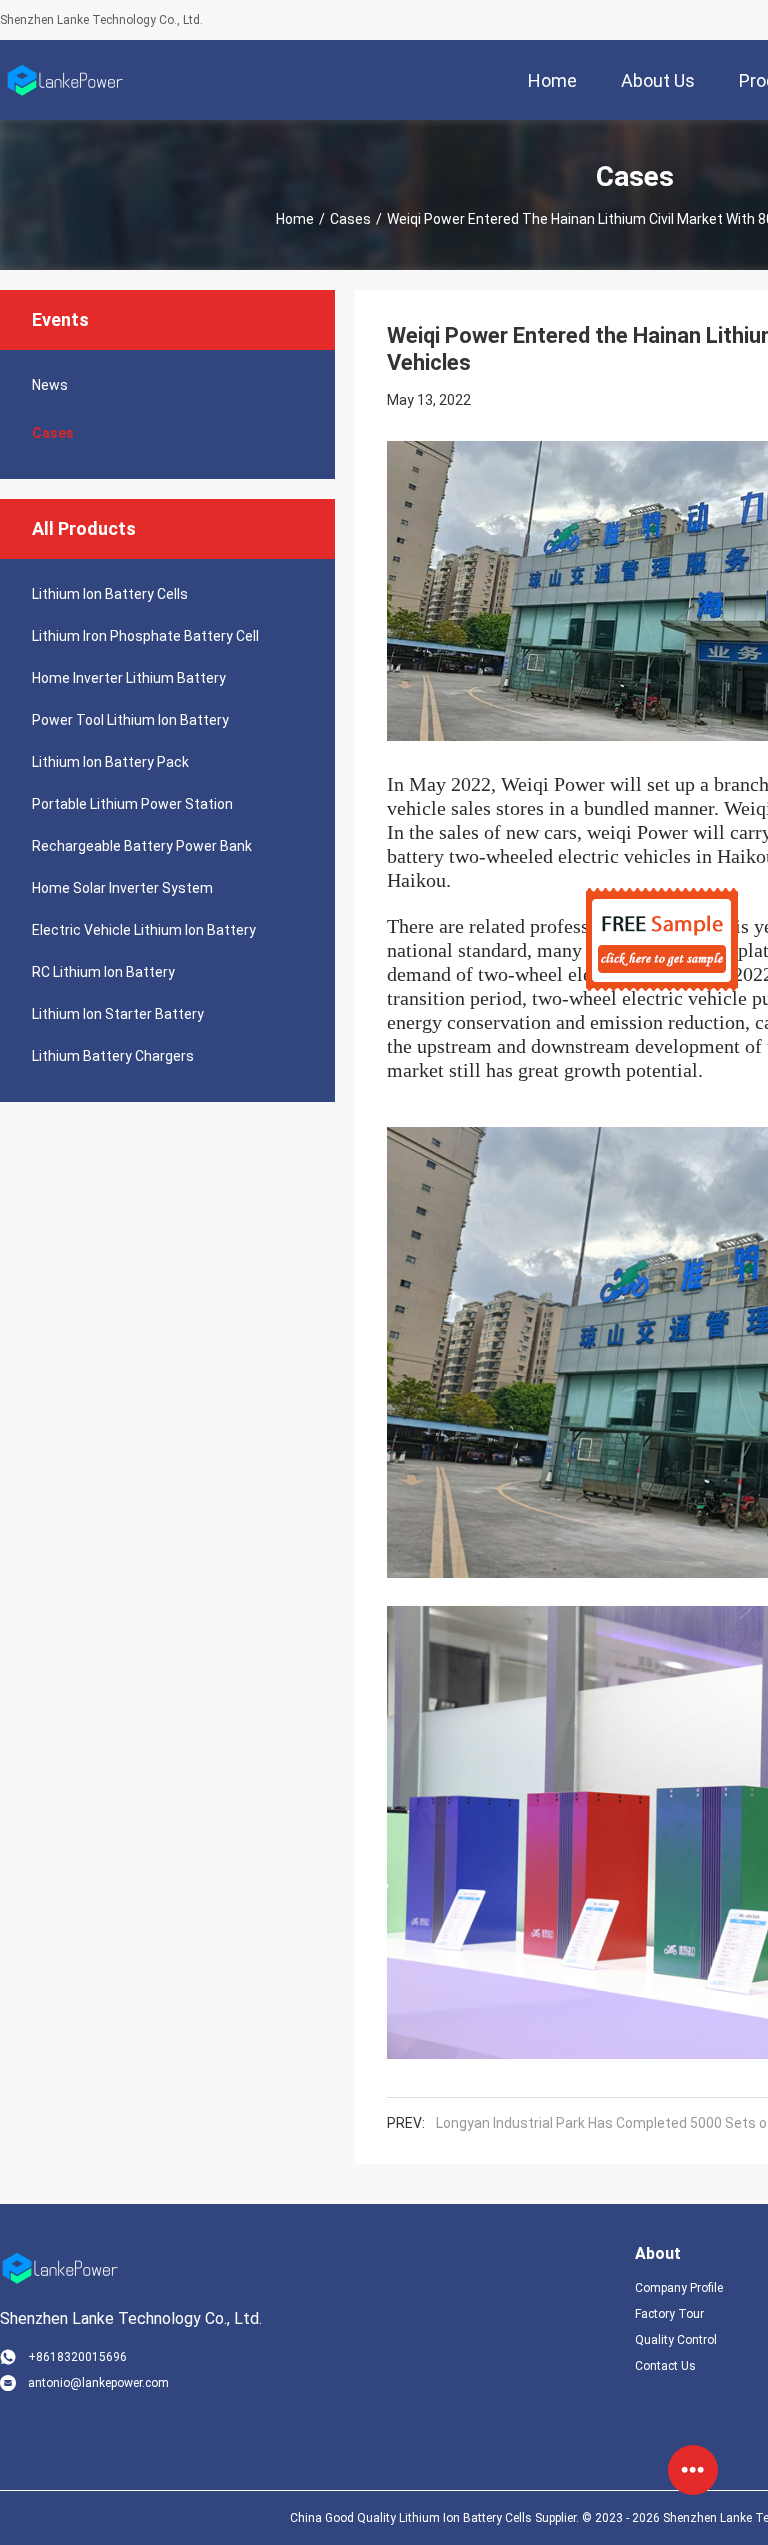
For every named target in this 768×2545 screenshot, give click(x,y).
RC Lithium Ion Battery (103, 972)
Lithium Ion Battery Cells (110, 594)
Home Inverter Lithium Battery (129, 678)
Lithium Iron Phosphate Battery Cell (145, 636)
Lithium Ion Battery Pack (110, 762)
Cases (350, 219)
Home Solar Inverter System (122, 888)
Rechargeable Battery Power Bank (142, 846)
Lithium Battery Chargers (113, 1056)
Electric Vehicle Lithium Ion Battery (144, 930)
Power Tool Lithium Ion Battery (130, 720)
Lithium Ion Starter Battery (118, 1014)
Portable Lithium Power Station (132, 804)
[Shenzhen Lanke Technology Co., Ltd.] (65, 80)
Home (295, 219)
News (50, 385)
